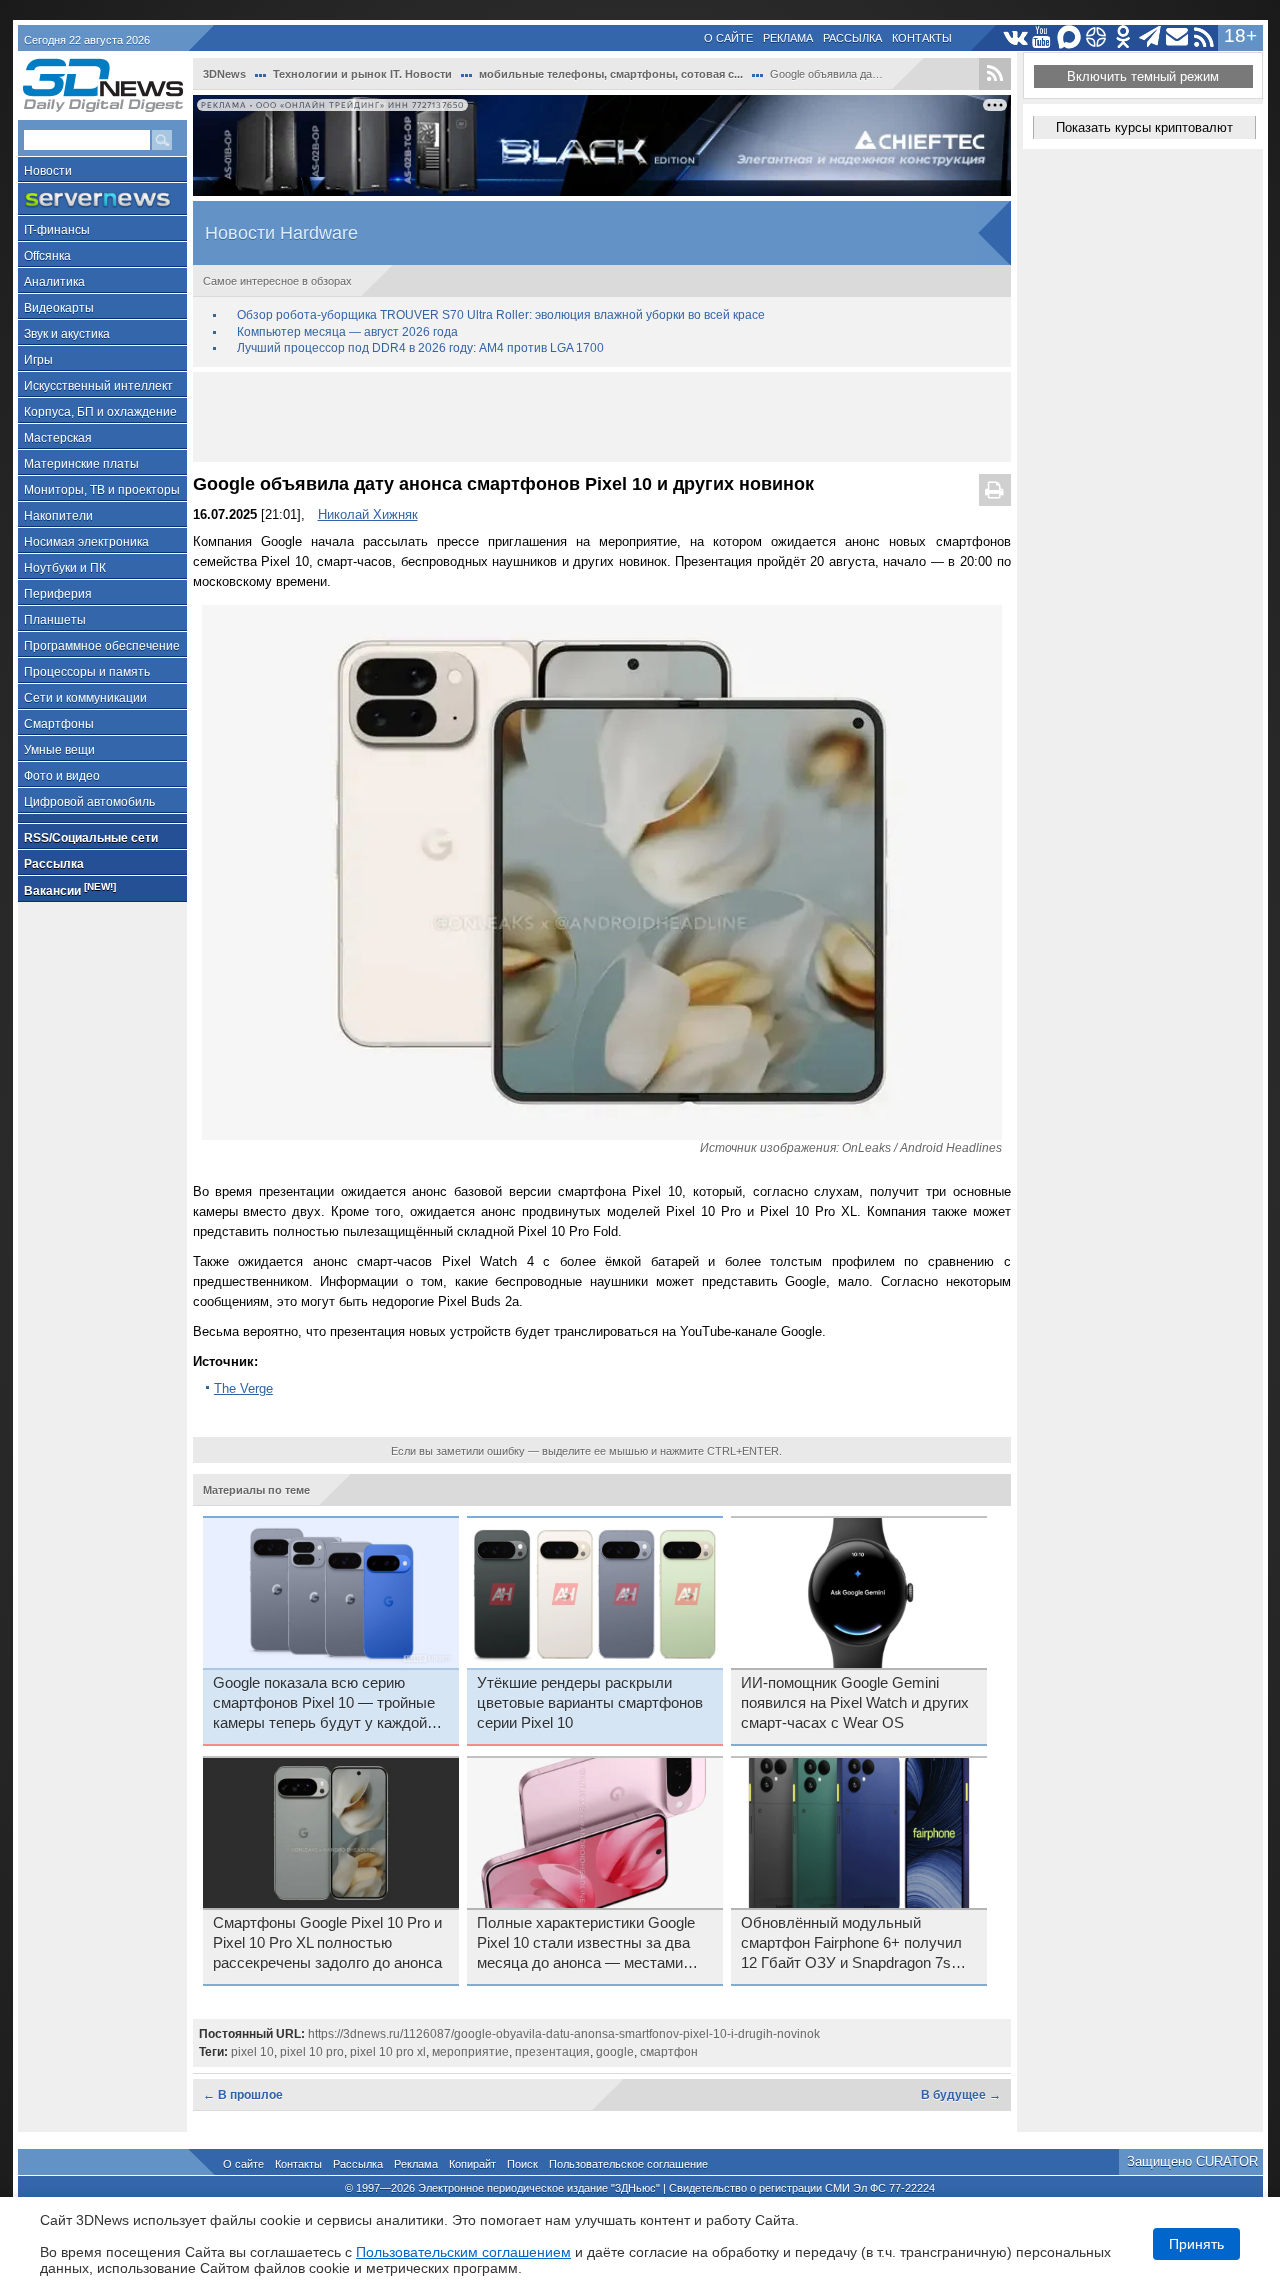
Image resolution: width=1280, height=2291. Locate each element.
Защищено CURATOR (1192, 2161)
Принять (1196, 2244)
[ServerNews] (102, 199)
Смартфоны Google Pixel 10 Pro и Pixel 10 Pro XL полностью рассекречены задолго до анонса (327, 1943)
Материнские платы (81, 464)
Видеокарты (59, 308)
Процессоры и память (87, 672)
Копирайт (472, 2164)
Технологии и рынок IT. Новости (362, 74)
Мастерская (58, 438)
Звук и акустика (67, 334)
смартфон (669, 2052)
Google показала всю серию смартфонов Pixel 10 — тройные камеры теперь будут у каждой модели (324, 1704)
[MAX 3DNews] (1069, 37)
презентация (552, 2052)
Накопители (58, 516)
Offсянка (47, 256)
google (615, 2052)
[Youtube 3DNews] (1042, 37)
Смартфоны (59, 724)
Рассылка (852, 38)
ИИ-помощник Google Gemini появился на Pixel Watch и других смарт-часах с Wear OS (855, 1703)
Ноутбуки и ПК (65, 568)
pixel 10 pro (312, 2052)
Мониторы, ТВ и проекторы (102, 490)
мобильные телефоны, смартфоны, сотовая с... (611, 74)
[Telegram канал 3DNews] (1150, 37)
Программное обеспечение (102, 646)
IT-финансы (57, 230)
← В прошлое (243, 2095)
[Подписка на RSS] (1204, 37)
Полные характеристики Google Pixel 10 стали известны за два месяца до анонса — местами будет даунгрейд (586, 1944)
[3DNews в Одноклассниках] (1123, 37)
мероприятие (470, 2052)
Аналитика (54, 282)
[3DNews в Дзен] (1096, 37)
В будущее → (961, 2095)
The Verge (243, 1388)
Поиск (522, 2164)
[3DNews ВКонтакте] (1015, 37)
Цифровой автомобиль (89, 802)
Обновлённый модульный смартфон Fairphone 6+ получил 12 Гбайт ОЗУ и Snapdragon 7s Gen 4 (851, 1944)
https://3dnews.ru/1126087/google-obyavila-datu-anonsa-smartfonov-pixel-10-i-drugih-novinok (564, 2034)
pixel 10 (252, 2052)
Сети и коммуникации (85, 698)
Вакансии (70, 889)
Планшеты (55, 620)
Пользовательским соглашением (463, 2252)
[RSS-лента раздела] (995, 74)
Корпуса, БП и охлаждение (100, 412)
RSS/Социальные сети (91, 838)
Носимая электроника (86, 542)
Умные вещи (59, 750)
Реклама (788, 38)
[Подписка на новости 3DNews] (1177, 37)
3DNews (224, 74)
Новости (48, 171)
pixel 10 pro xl (388, 2052)
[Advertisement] (602, 417)
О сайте (728, 38)
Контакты (922, 38)
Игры (38, 360)
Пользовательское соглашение (628, 2164)
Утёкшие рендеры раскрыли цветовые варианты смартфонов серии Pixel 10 (590, 1703)
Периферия (58, 594)
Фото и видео (62, 776)
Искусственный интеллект (98, 386)
